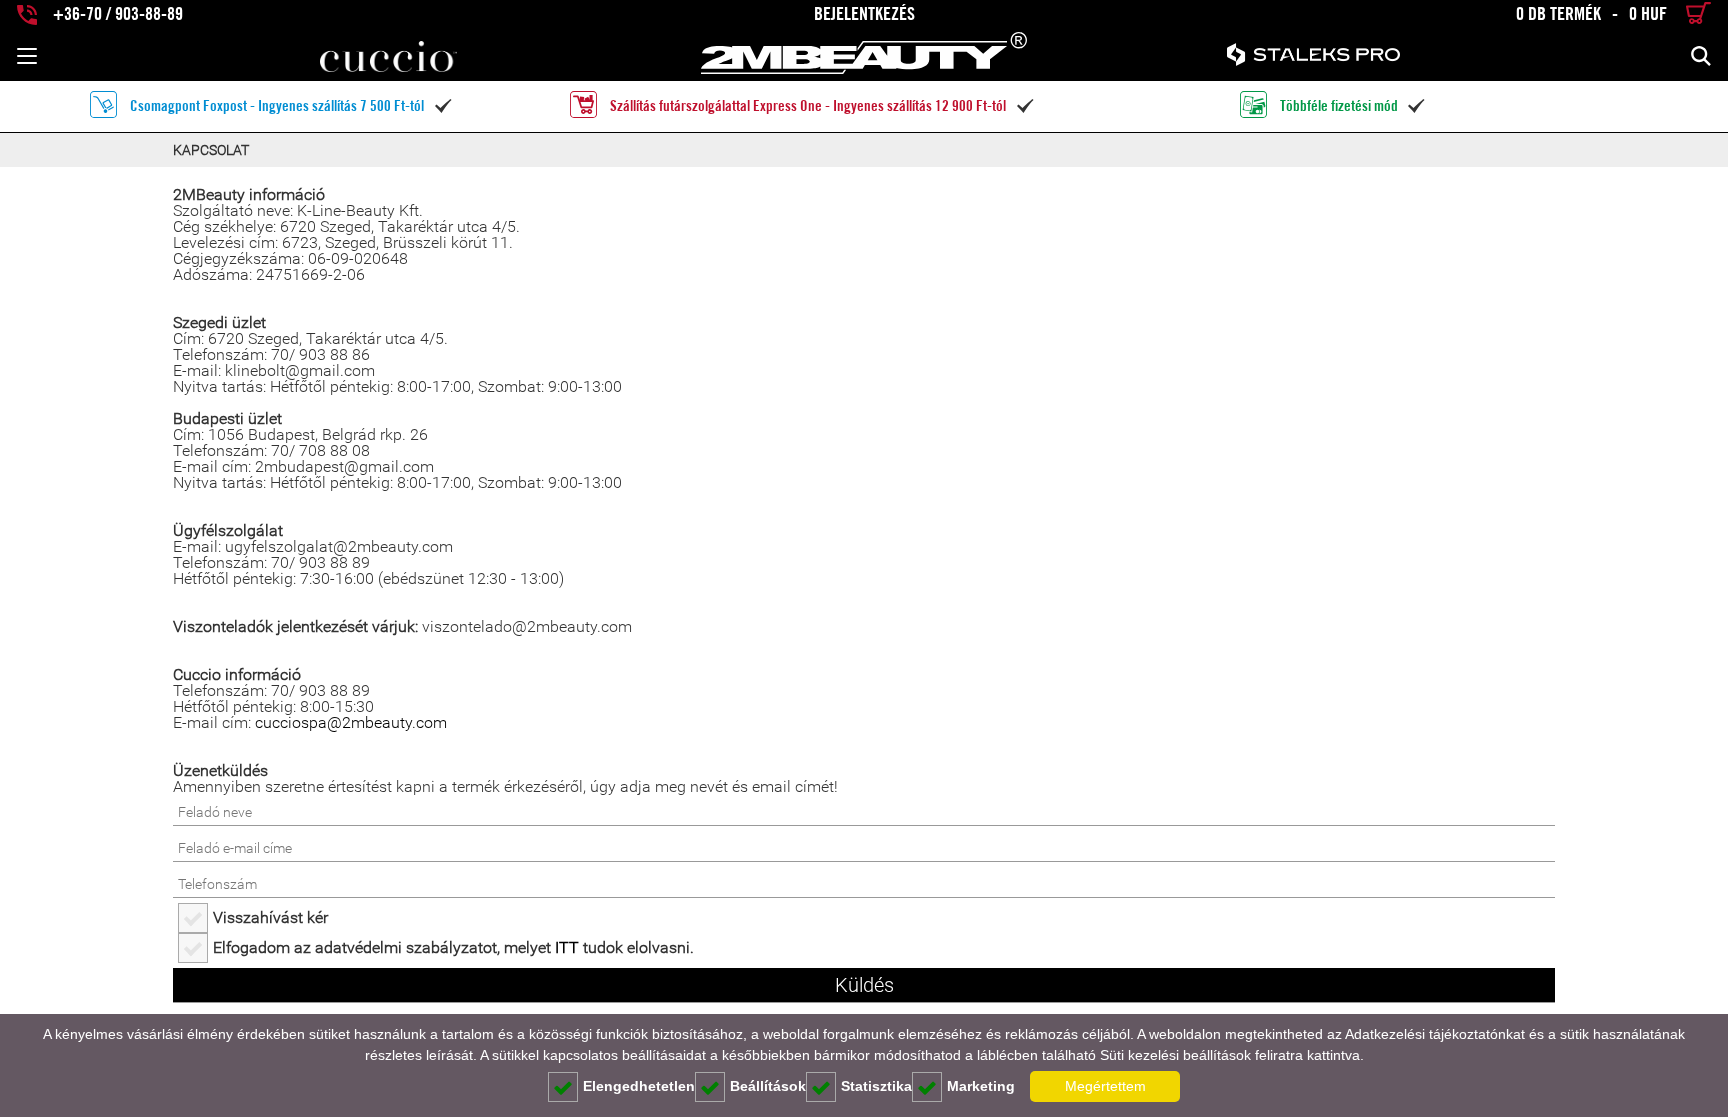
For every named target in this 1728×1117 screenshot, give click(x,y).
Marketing (981, 1086)
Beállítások (768, 1086)
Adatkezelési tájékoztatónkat (1435, 1034)
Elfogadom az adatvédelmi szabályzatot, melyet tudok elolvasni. (453, 947)
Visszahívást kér (270, 917)
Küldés (864, 985)
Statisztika (876, 1086)
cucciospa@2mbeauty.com (351, 722)
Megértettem (1105, 1086)
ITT (567, 947)
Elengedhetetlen (639, 1086)
